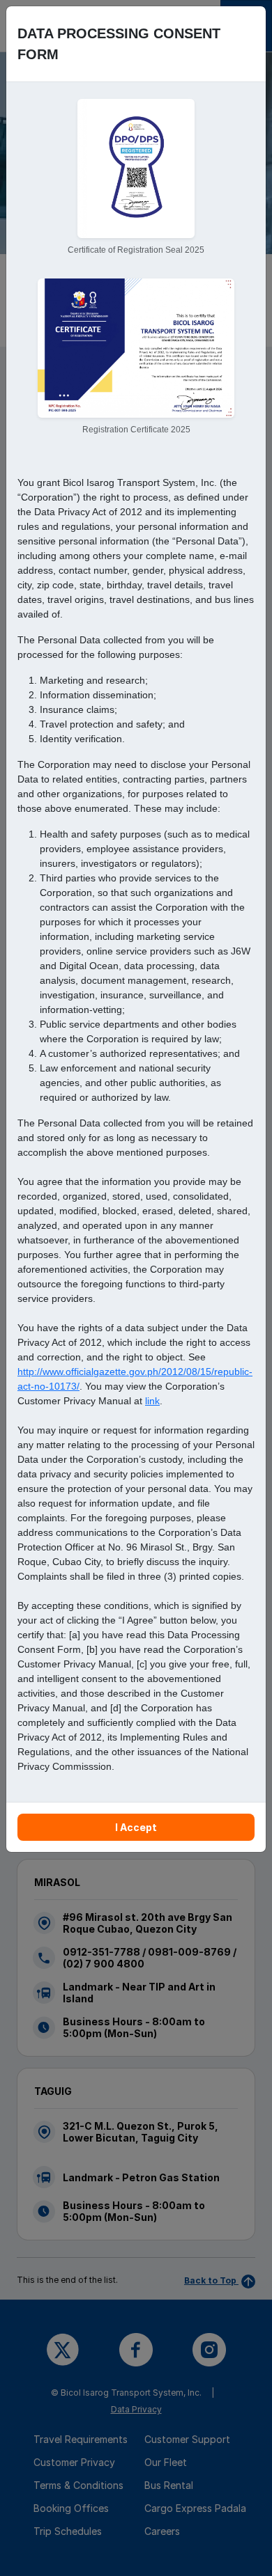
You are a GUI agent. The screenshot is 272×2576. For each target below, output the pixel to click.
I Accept (136, 1827)
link (152, 1401)
